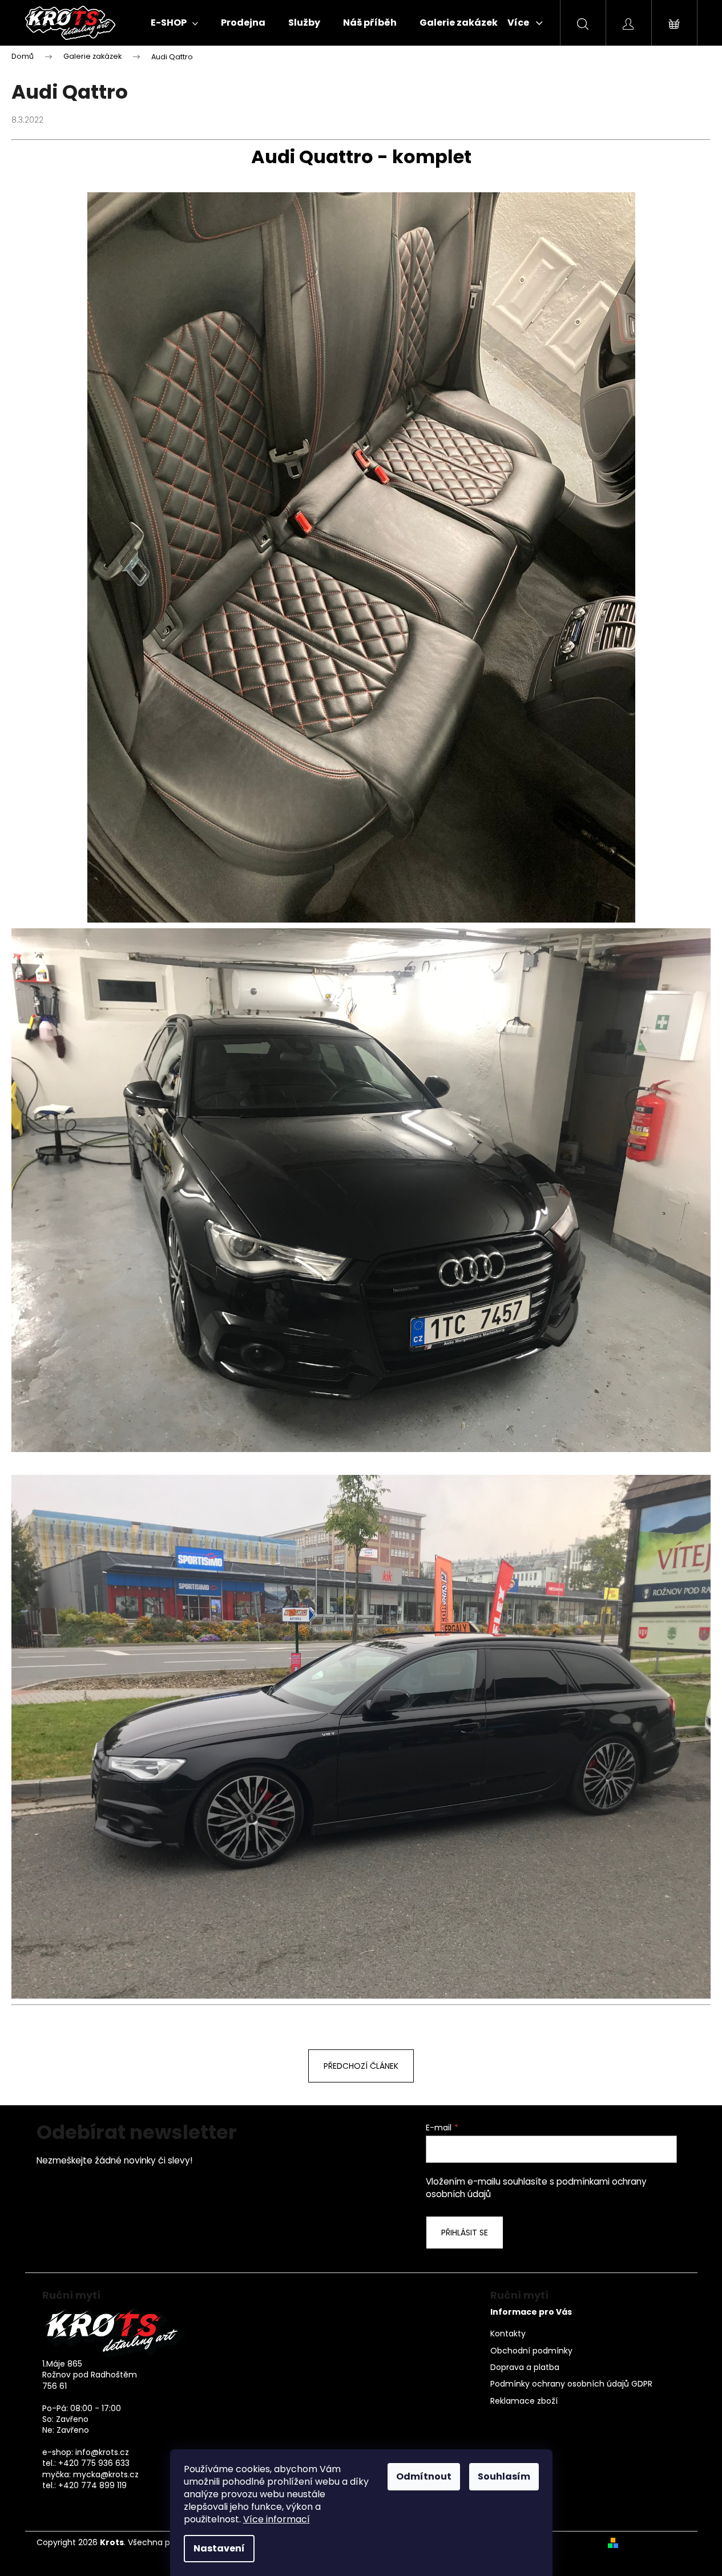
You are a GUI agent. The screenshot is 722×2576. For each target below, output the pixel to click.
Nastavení (219, 2548)
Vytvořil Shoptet (654, 2543)
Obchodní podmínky (531, 2351)
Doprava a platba (525, 2367)
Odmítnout (424, 2476)
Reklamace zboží (524, 2401)
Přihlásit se (465, 2233)
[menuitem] (174, 23)
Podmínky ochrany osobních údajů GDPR (571, 2384)
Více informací (277, 2519)
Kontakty (508, 2334)
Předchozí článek (361, 2066)
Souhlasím (504, 2476)
